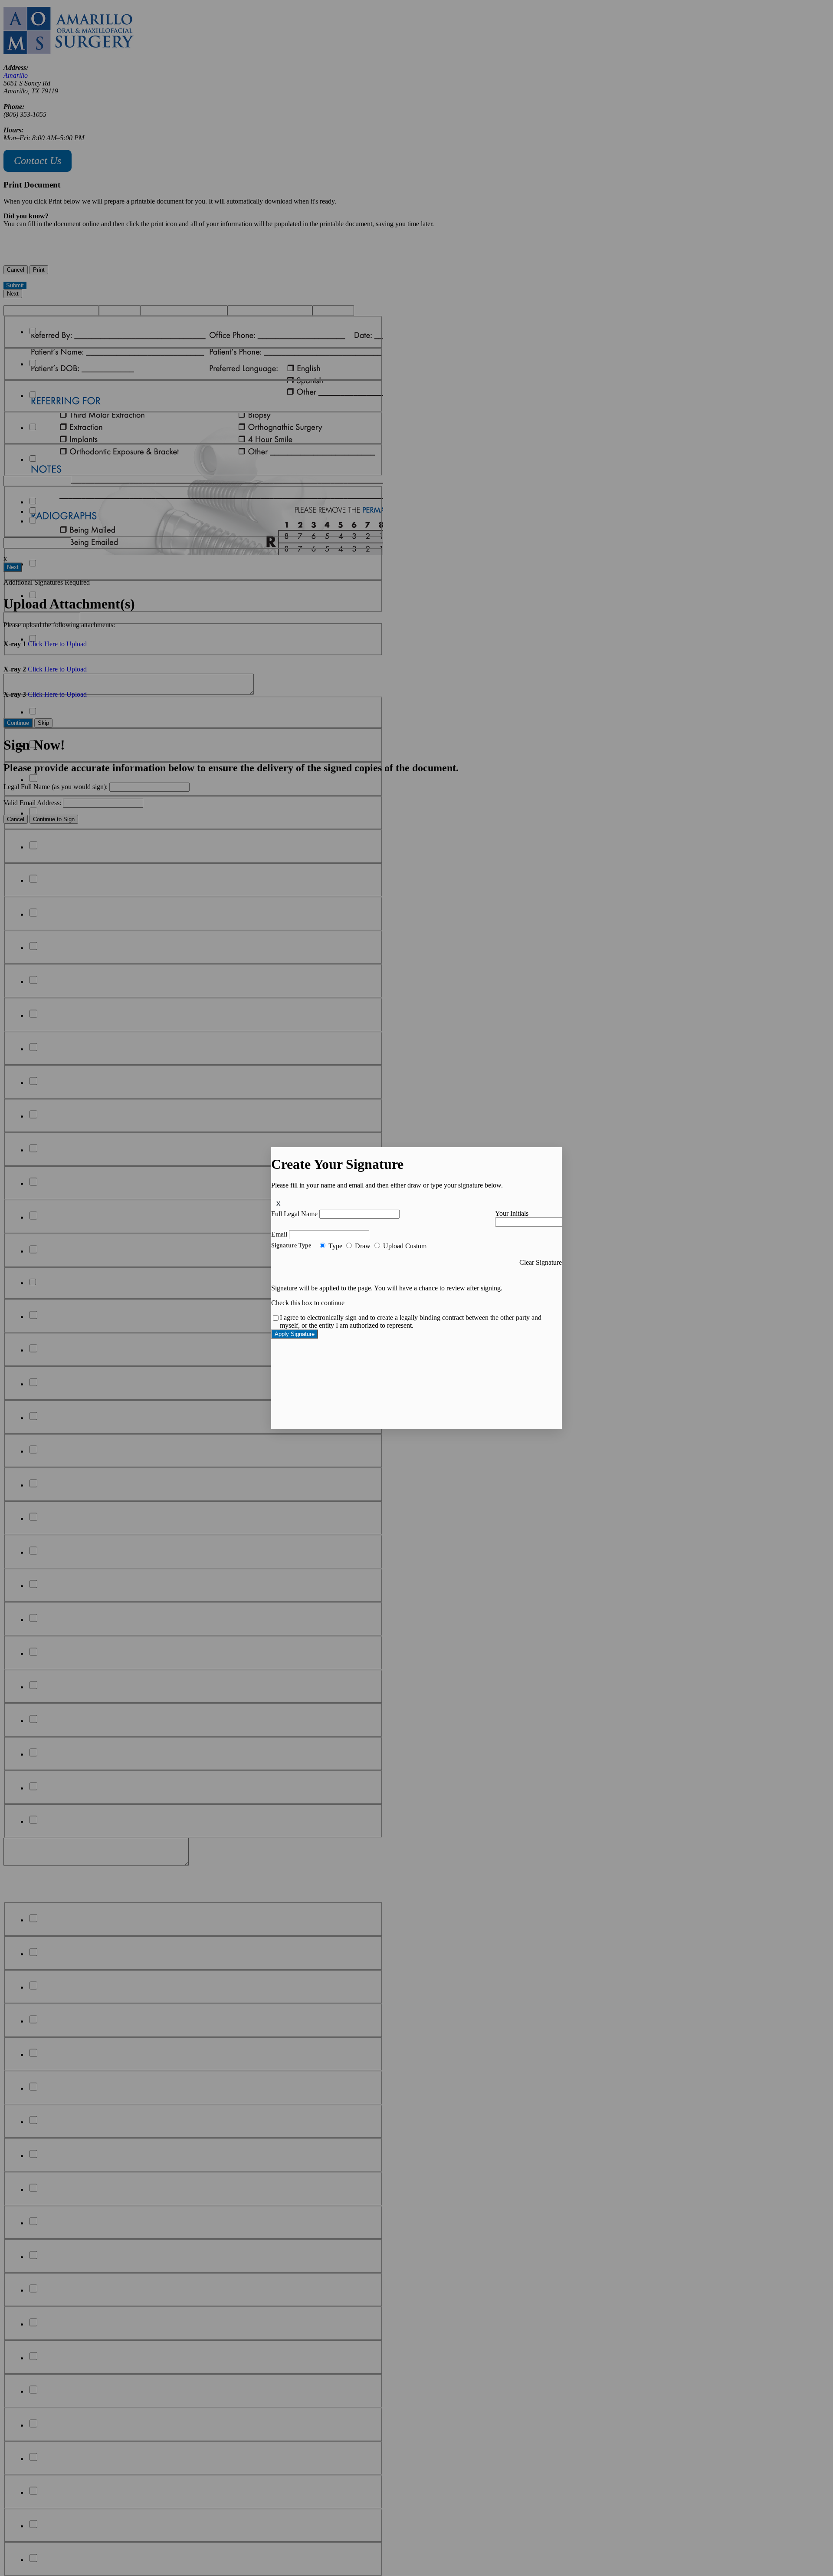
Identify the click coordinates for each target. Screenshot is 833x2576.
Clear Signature (541, 1262)
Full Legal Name (294, 1214)
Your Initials (512, 1213)
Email (279, 1234)
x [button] (279, 1203)
